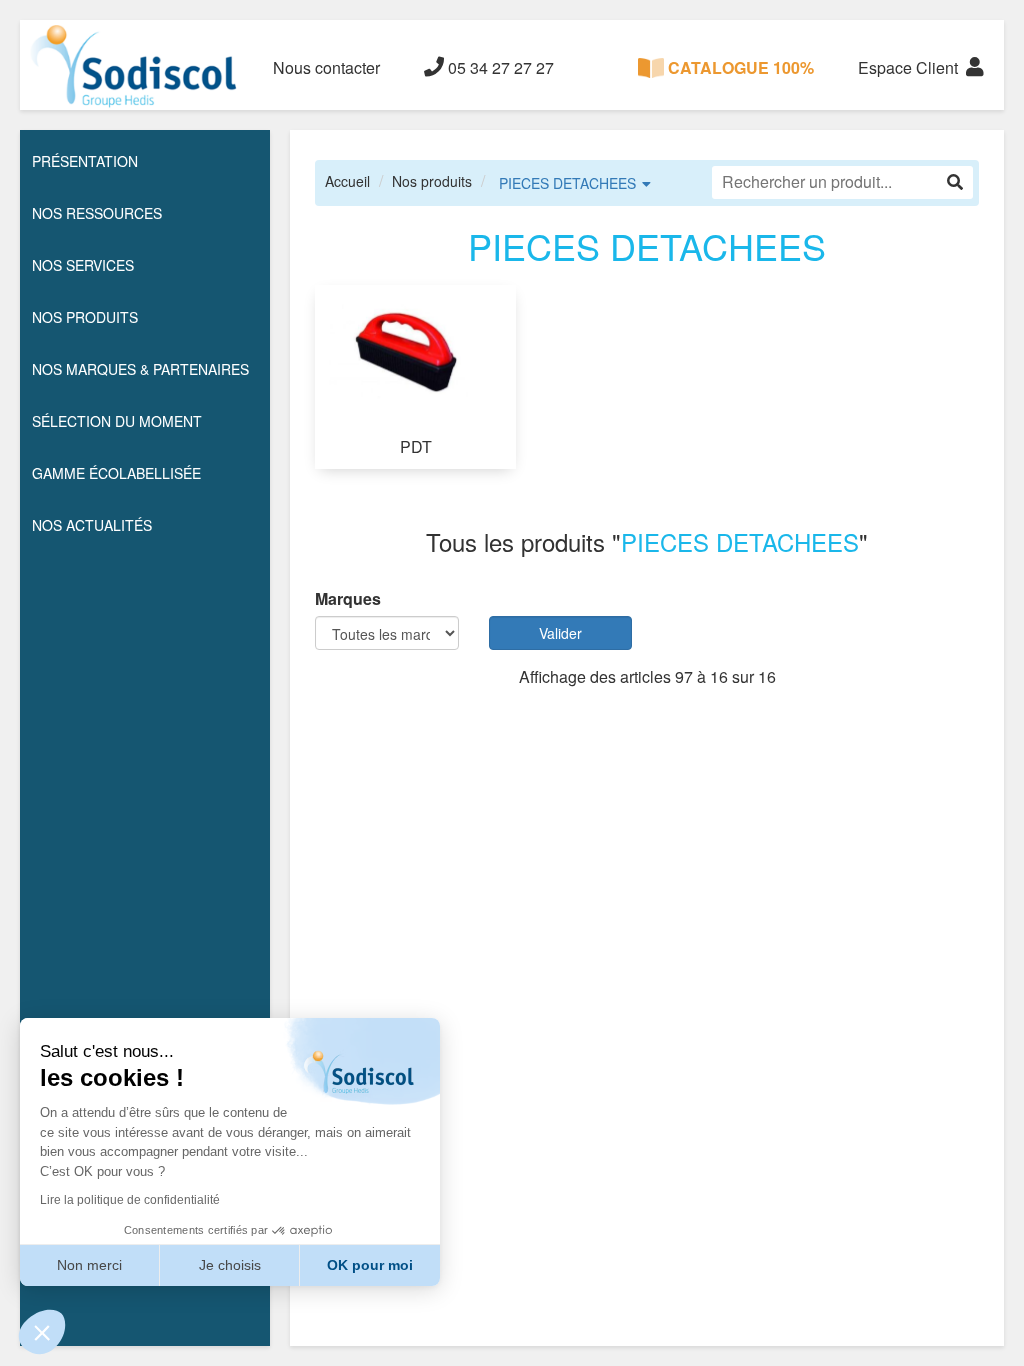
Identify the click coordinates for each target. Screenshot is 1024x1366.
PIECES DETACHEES (567, 183)
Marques (348, 599)
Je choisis (230, 1265)
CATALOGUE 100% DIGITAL (739, 83)
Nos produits (432, 181)
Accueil (347, 181)
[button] (42, 1332)
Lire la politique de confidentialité (130, 1200)
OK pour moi (370, 1265)
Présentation (85, 161)
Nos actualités (92, 525)
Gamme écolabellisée (116, 473)
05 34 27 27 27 (499, 67)
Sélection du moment (117, 421)
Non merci (89, 1265)
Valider (560, 633)
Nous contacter (326, 67)
